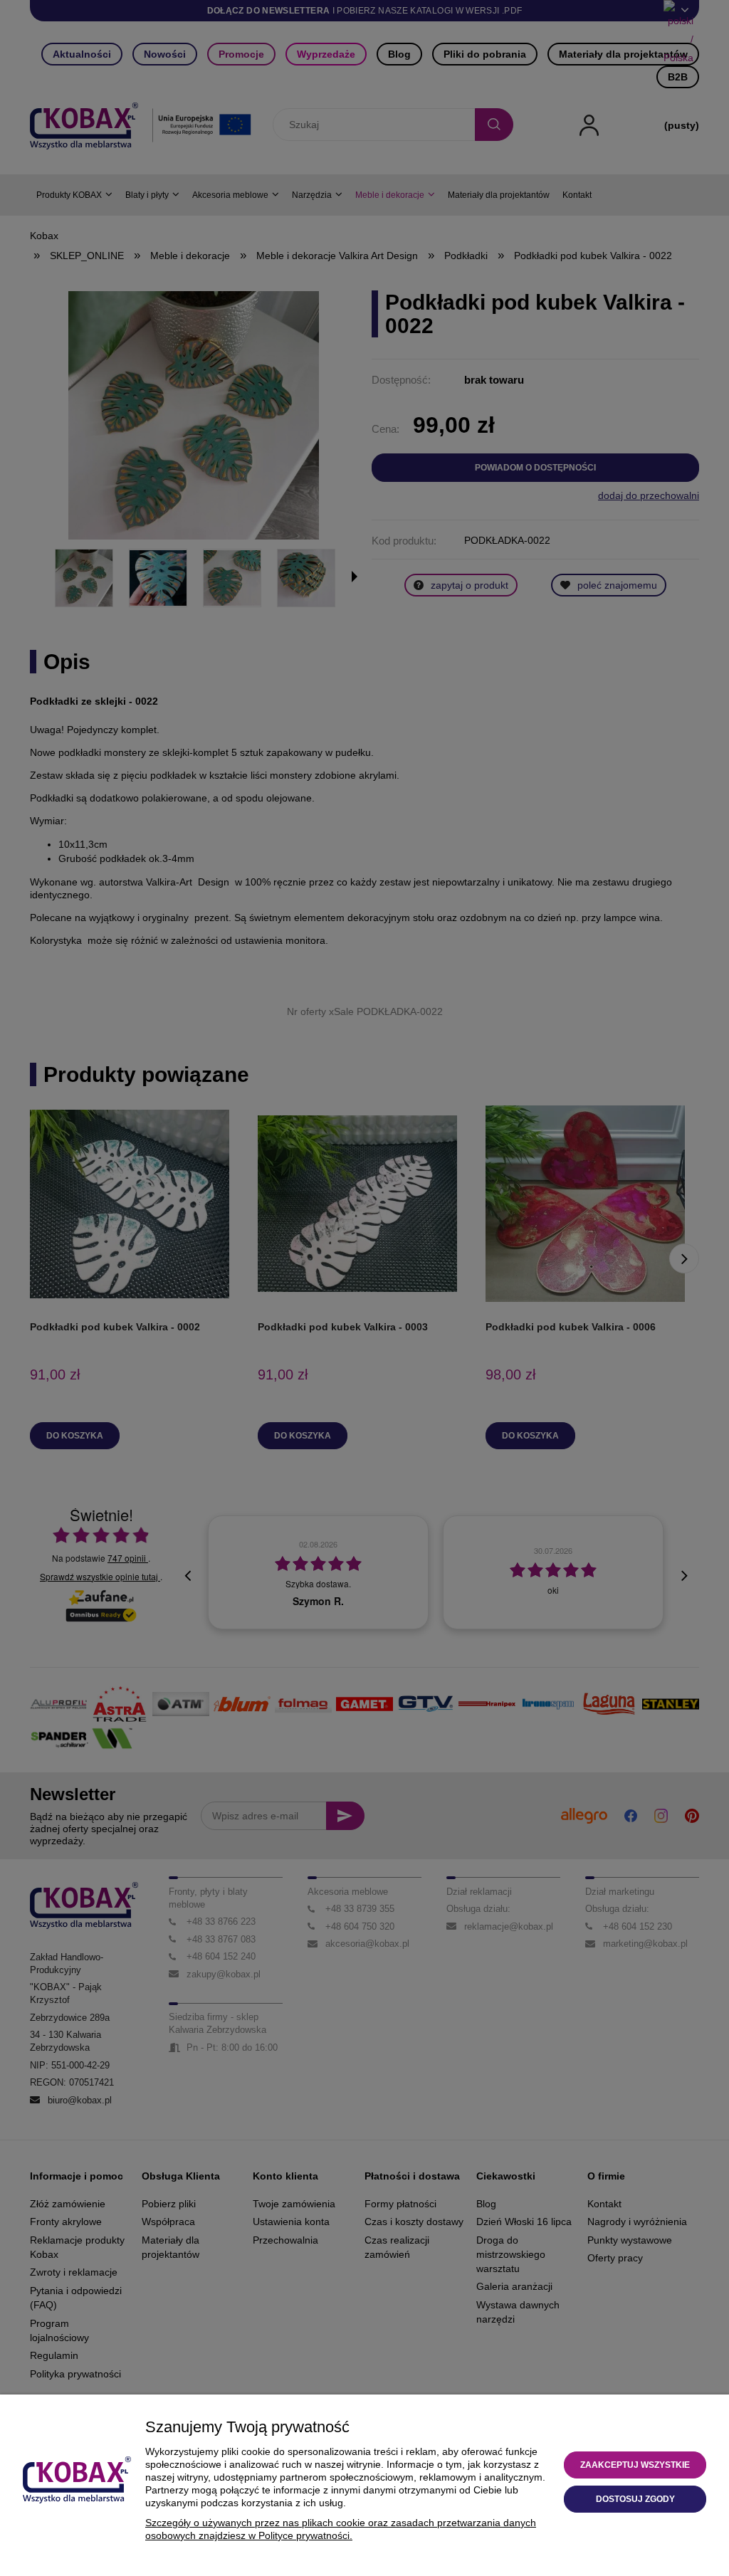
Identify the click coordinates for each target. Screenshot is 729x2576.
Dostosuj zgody (635, 2499)
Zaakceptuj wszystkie (635, 2465)
